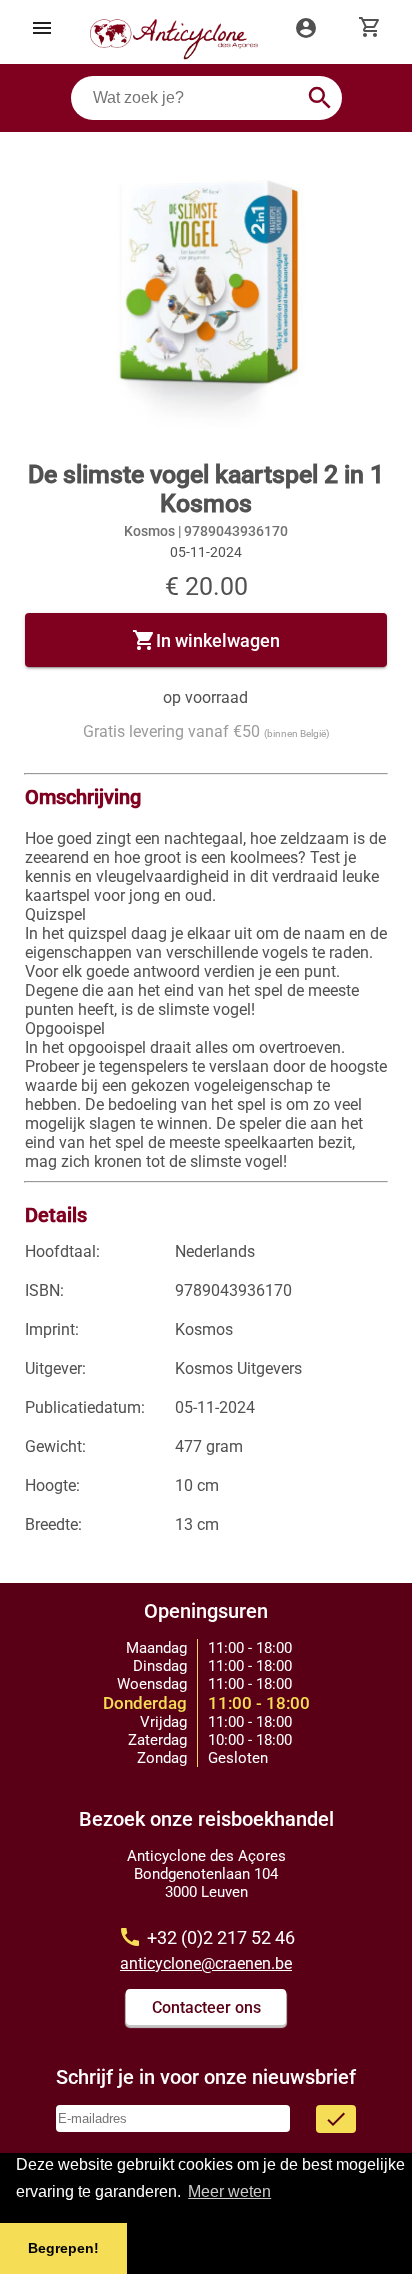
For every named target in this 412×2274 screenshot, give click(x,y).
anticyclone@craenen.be (206, 1963)
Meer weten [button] (229, 2191)
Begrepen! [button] (63, 2248)
